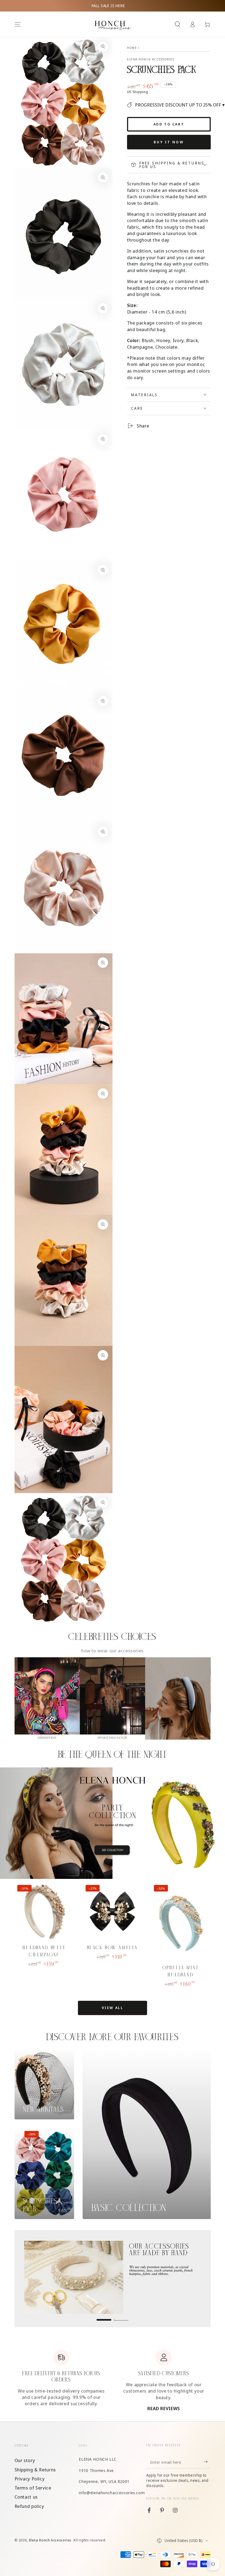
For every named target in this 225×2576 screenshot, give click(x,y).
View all (113, 2008)
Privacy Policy (30, 2479)
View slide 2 (121, 2316)
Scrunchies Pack (40, 2205)
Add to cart (169, 124)
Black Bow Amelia (113, 1948)
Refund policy (29, 2506)
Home (132, 48)
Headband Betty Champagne (44, 1951)
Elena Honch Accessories (151, 59)
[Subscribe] (207, 2462)
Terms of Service (33, 2488)
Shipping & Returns (35, 2470)
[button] (177, 24)
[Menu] (18, 24)
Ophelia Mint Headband (181, 1971)
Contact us (26, 2497)
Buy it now (169, 142)
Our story (25, 2460)
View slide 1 (104, 2316)
